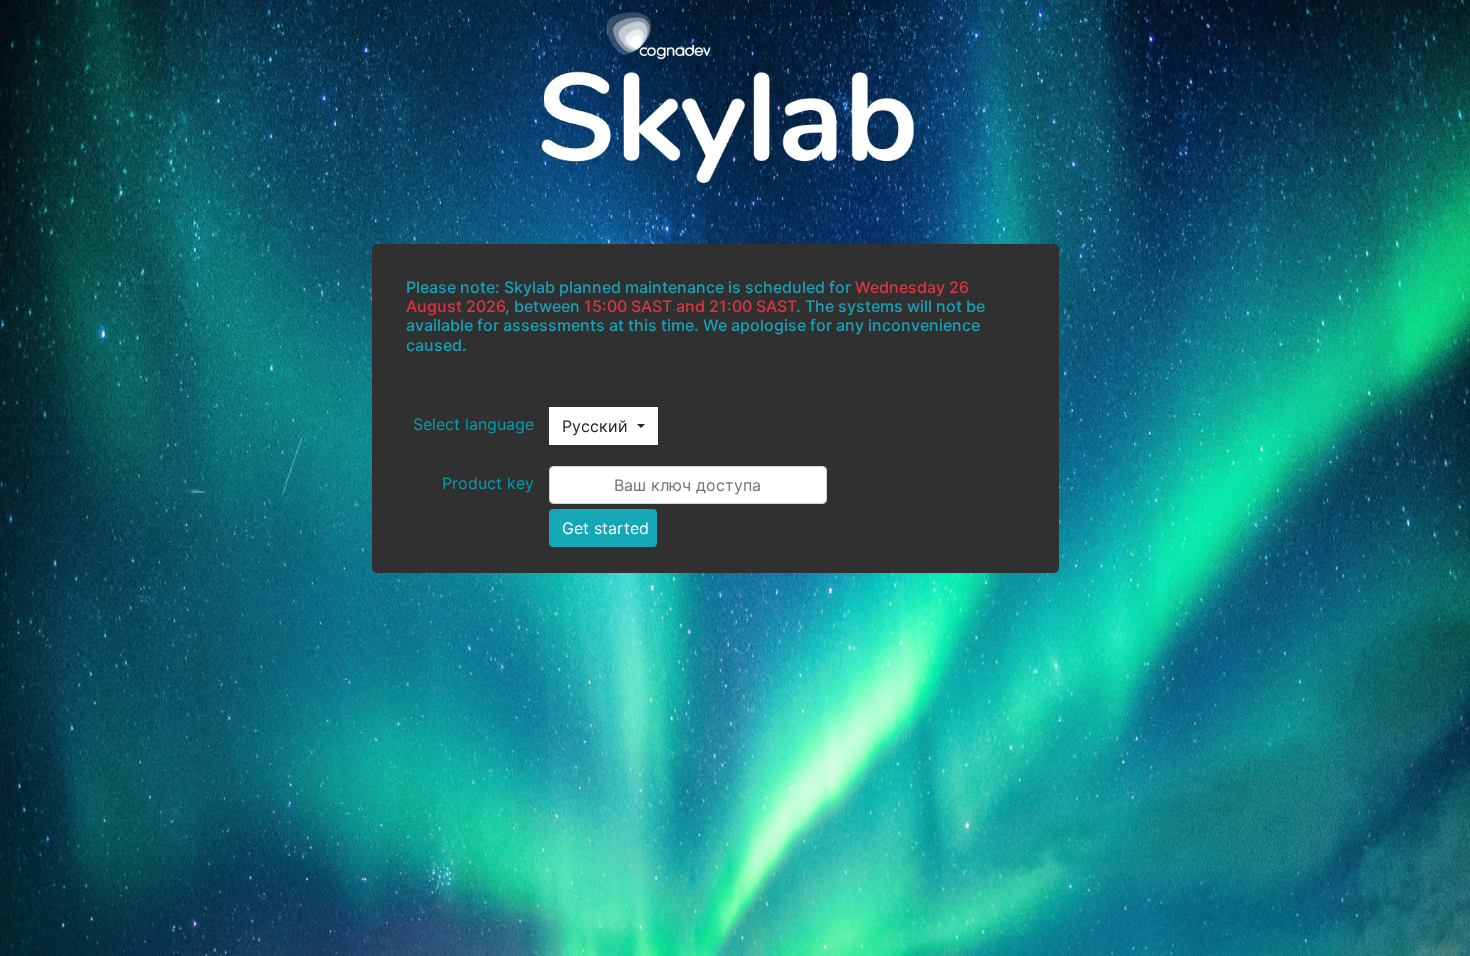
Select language (473, 424)
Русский (597, 426)
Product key (488, 483)
